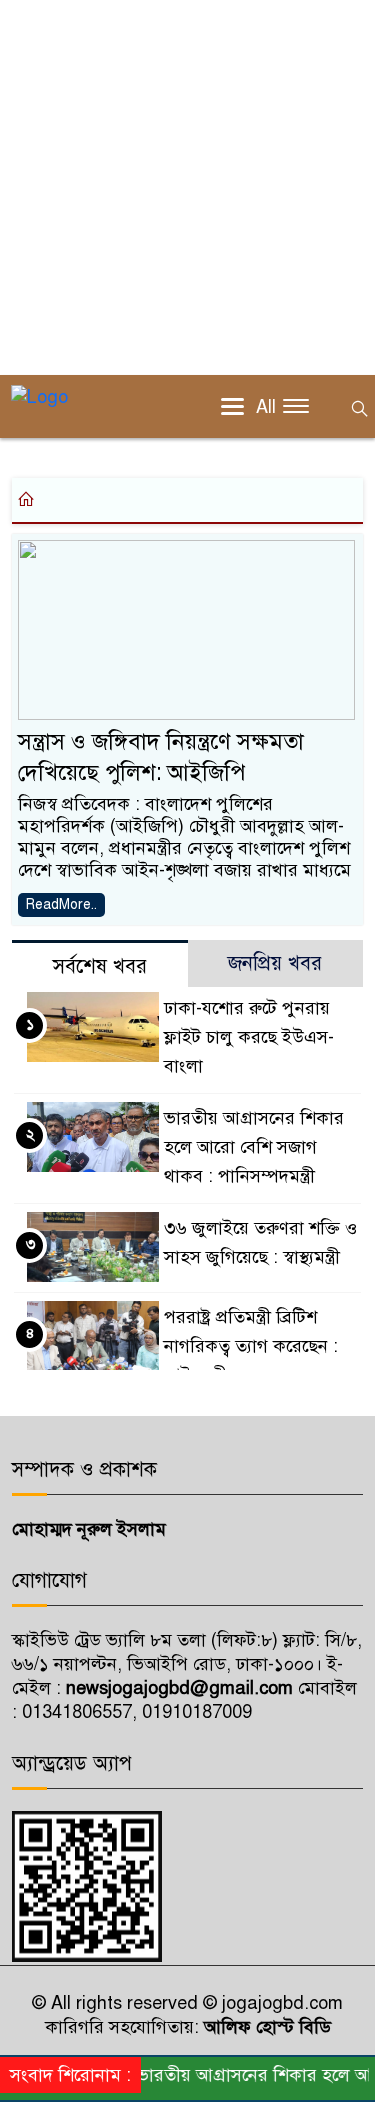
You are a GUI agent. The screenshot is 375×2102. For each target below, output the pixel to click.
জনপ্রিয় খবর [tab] (275, 963)
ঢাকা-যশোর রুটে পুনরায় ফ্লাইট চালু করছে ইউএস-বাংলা (249, 1037)
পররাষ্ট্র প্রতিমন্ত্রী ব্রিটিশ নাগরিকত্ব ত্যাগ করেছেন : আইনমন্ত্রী (251, 1346)
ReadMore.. (61, 904)
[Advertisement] (187, 187)
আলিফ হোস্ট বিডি (265, 2027)
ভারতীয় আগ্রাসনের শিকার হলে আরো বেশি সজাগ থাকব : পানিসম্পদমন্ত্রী (254, 1147)
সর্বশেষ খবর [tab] (100, 966)
